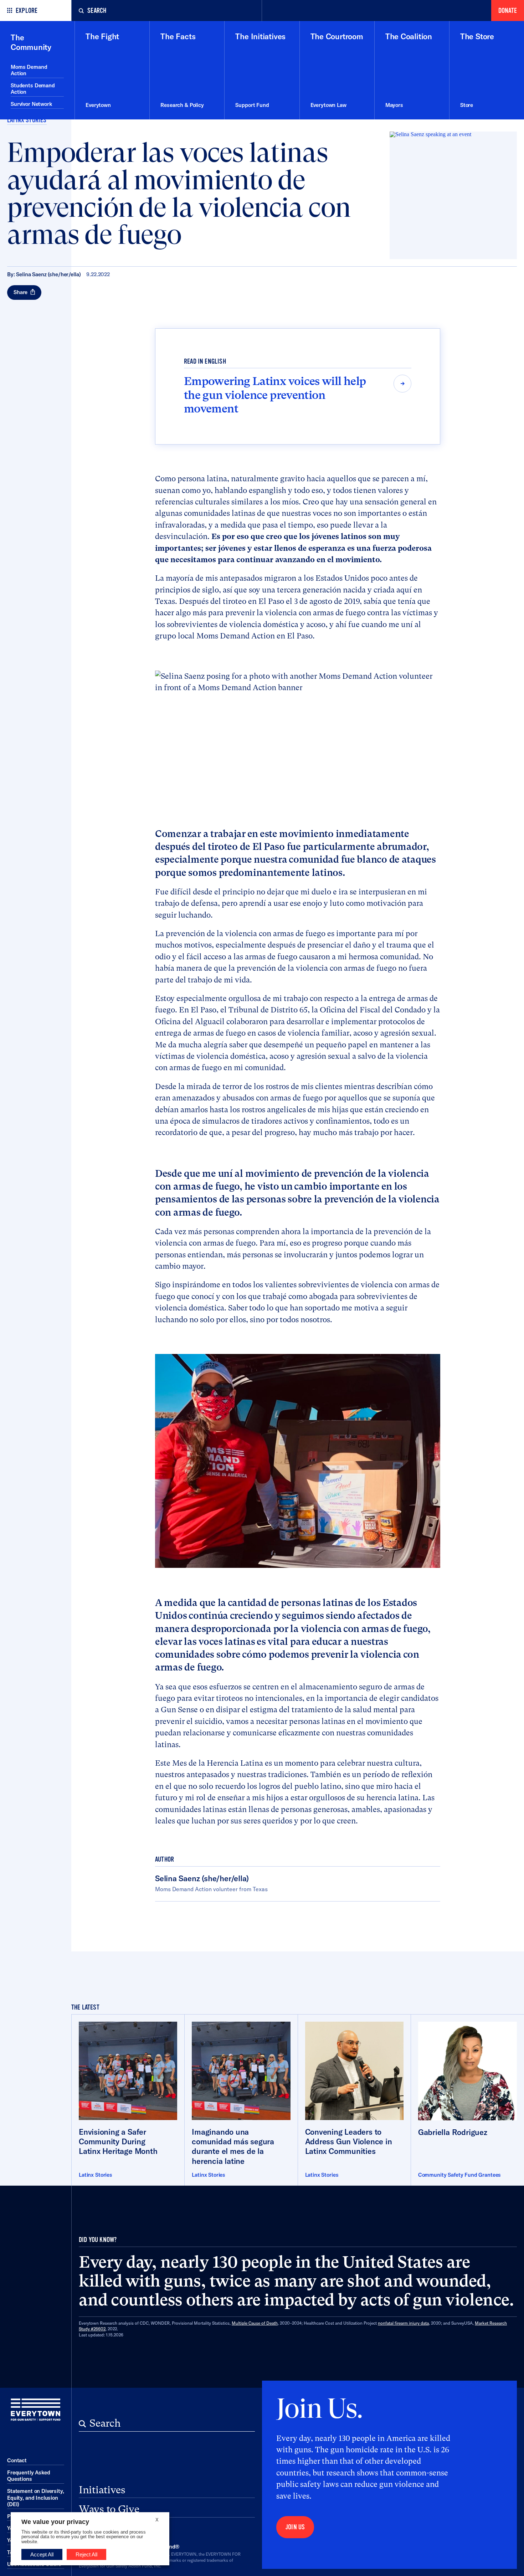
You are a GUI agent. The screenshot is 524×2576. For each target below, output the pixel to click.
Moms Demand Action (29, 70)
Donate (508, 11)
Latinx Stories (27, 120)
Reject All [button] (86, 2554)
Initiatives (102, 2490)
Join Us (295, 2527)
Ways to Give (109, 2509)
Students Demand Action (33, 89)
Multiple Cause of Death (255, 2323)
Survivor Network (31, 104)
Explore (27, 11)
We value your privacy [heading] (55, 2522)
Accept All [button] (42, 2554)
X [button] (157, 2520)
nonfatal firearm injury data (403, 2323)
